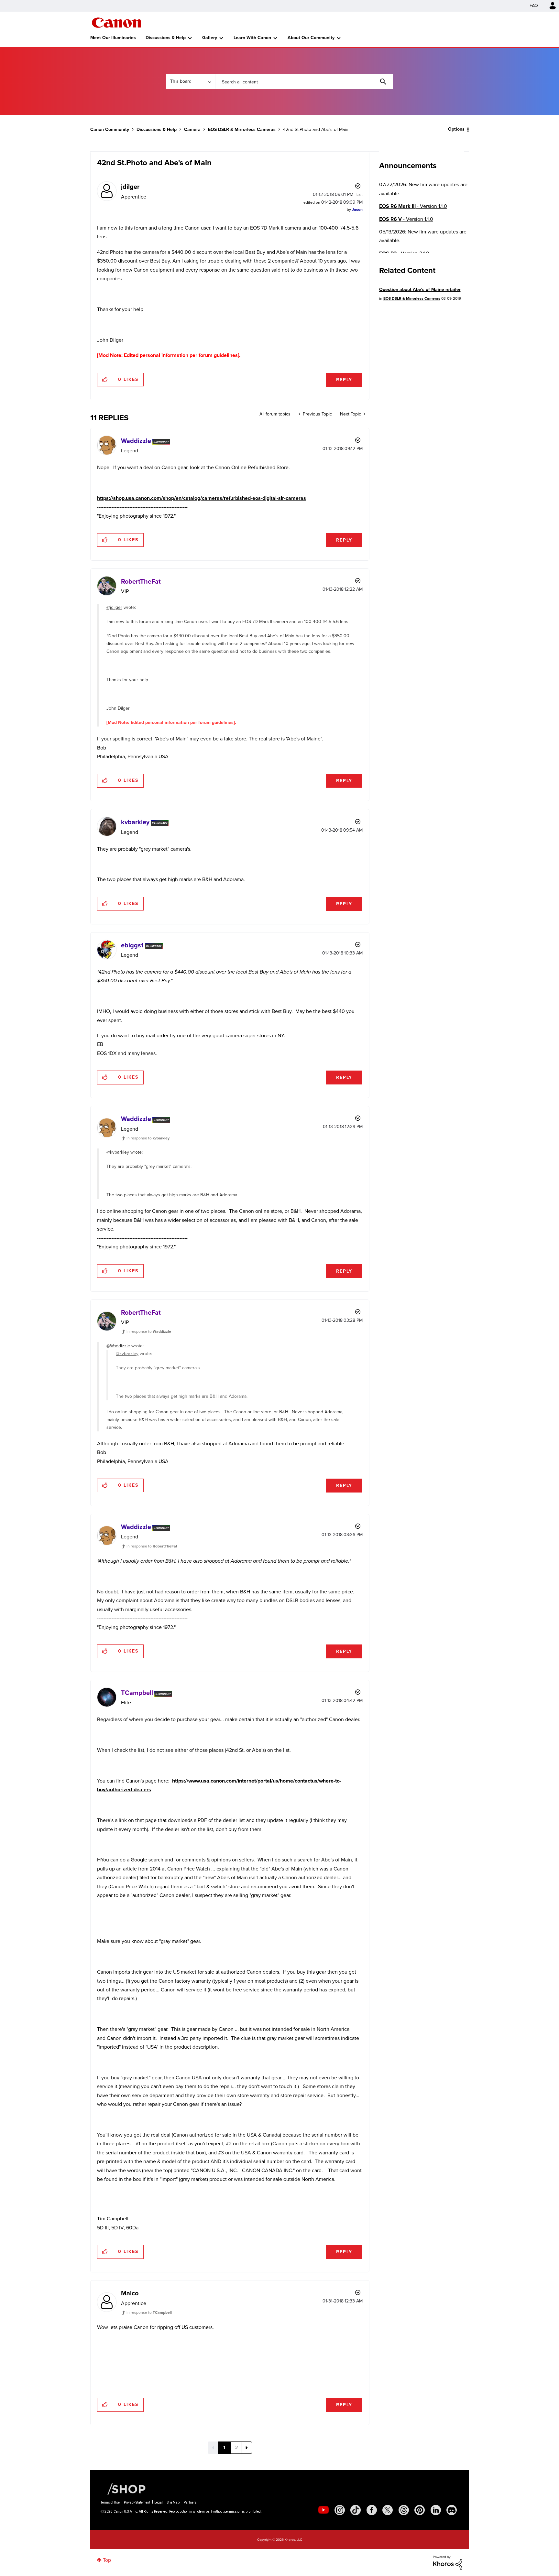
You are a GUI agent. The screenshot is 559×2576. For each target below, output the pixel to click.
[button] (369, 1235)
